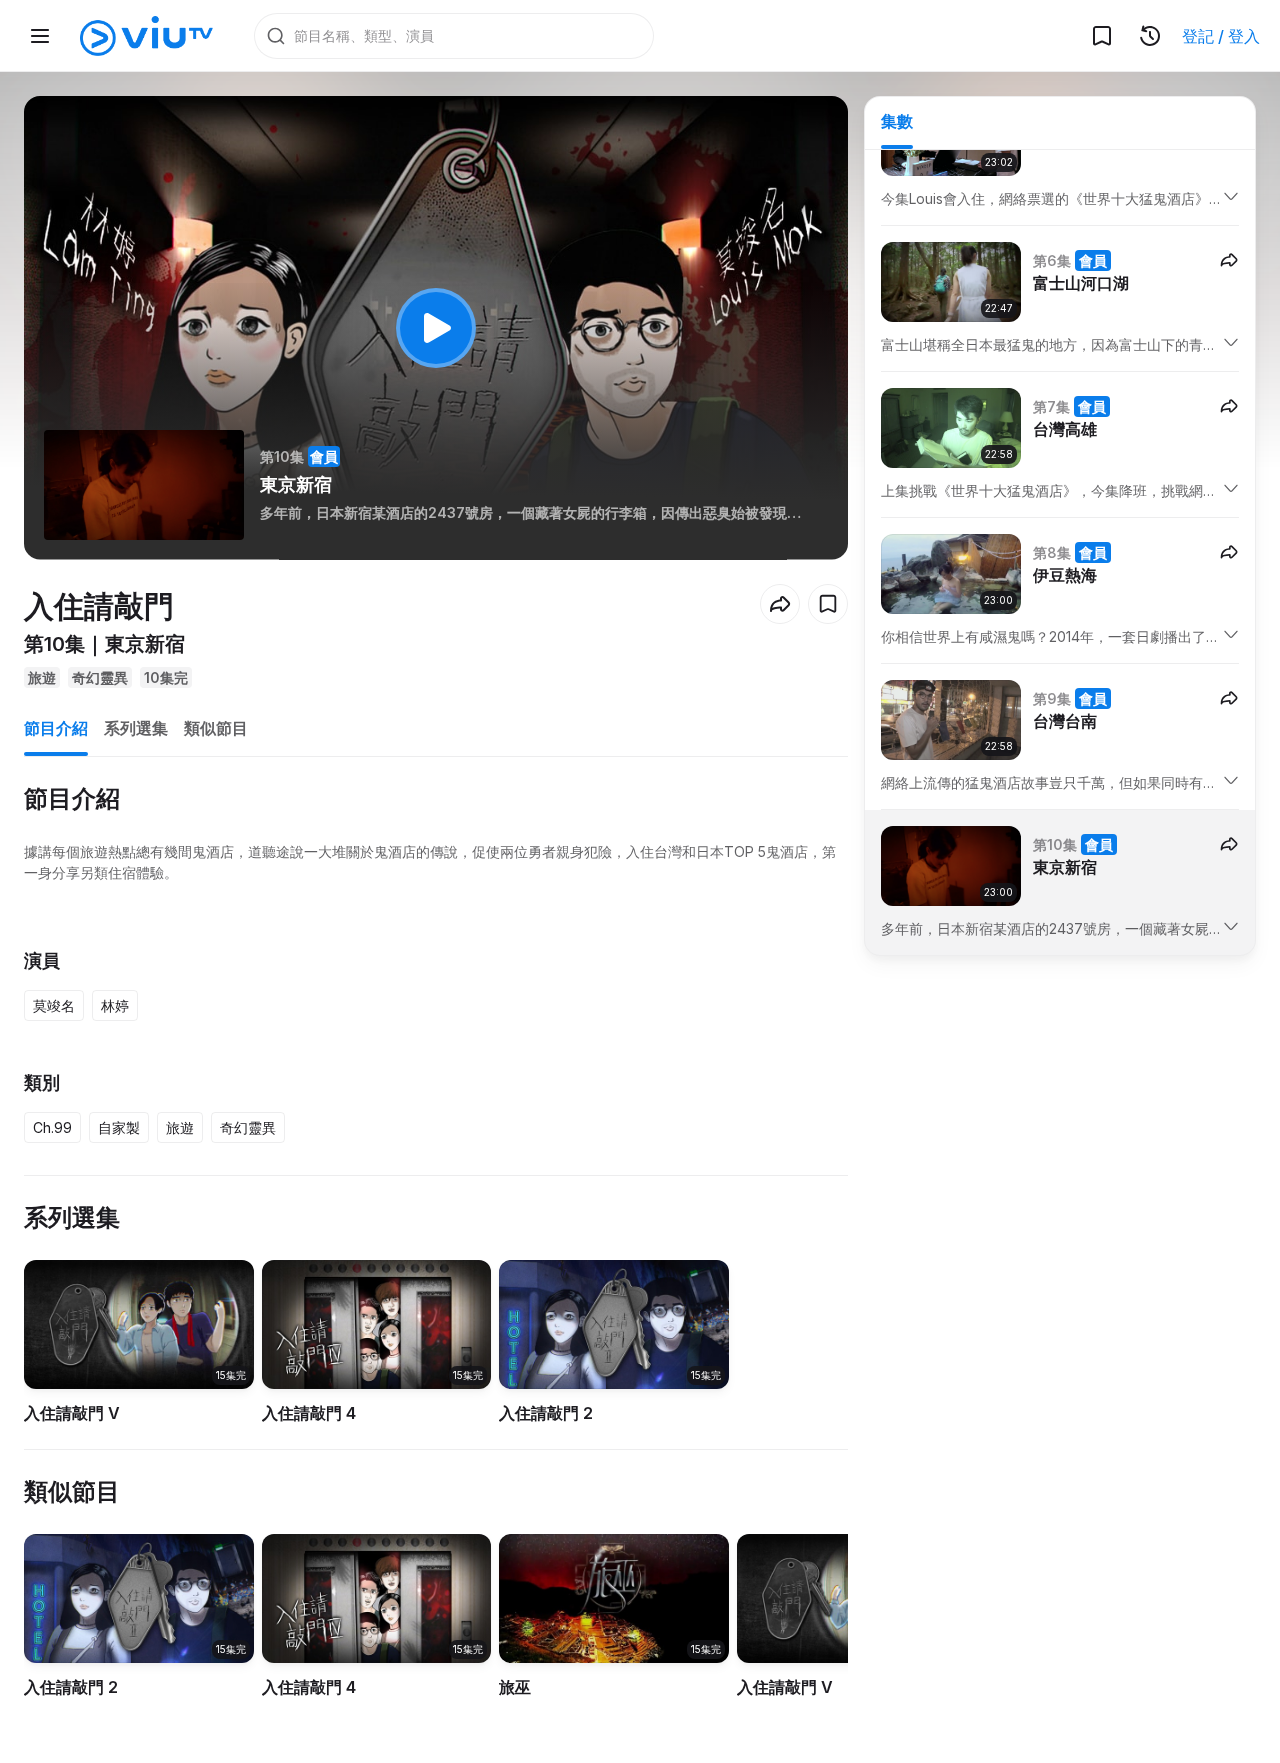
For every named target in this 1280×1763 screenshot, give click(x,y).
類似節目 (216, 728)
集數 (897, 121)
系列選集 (136, 728)
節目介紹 (56, 728)
